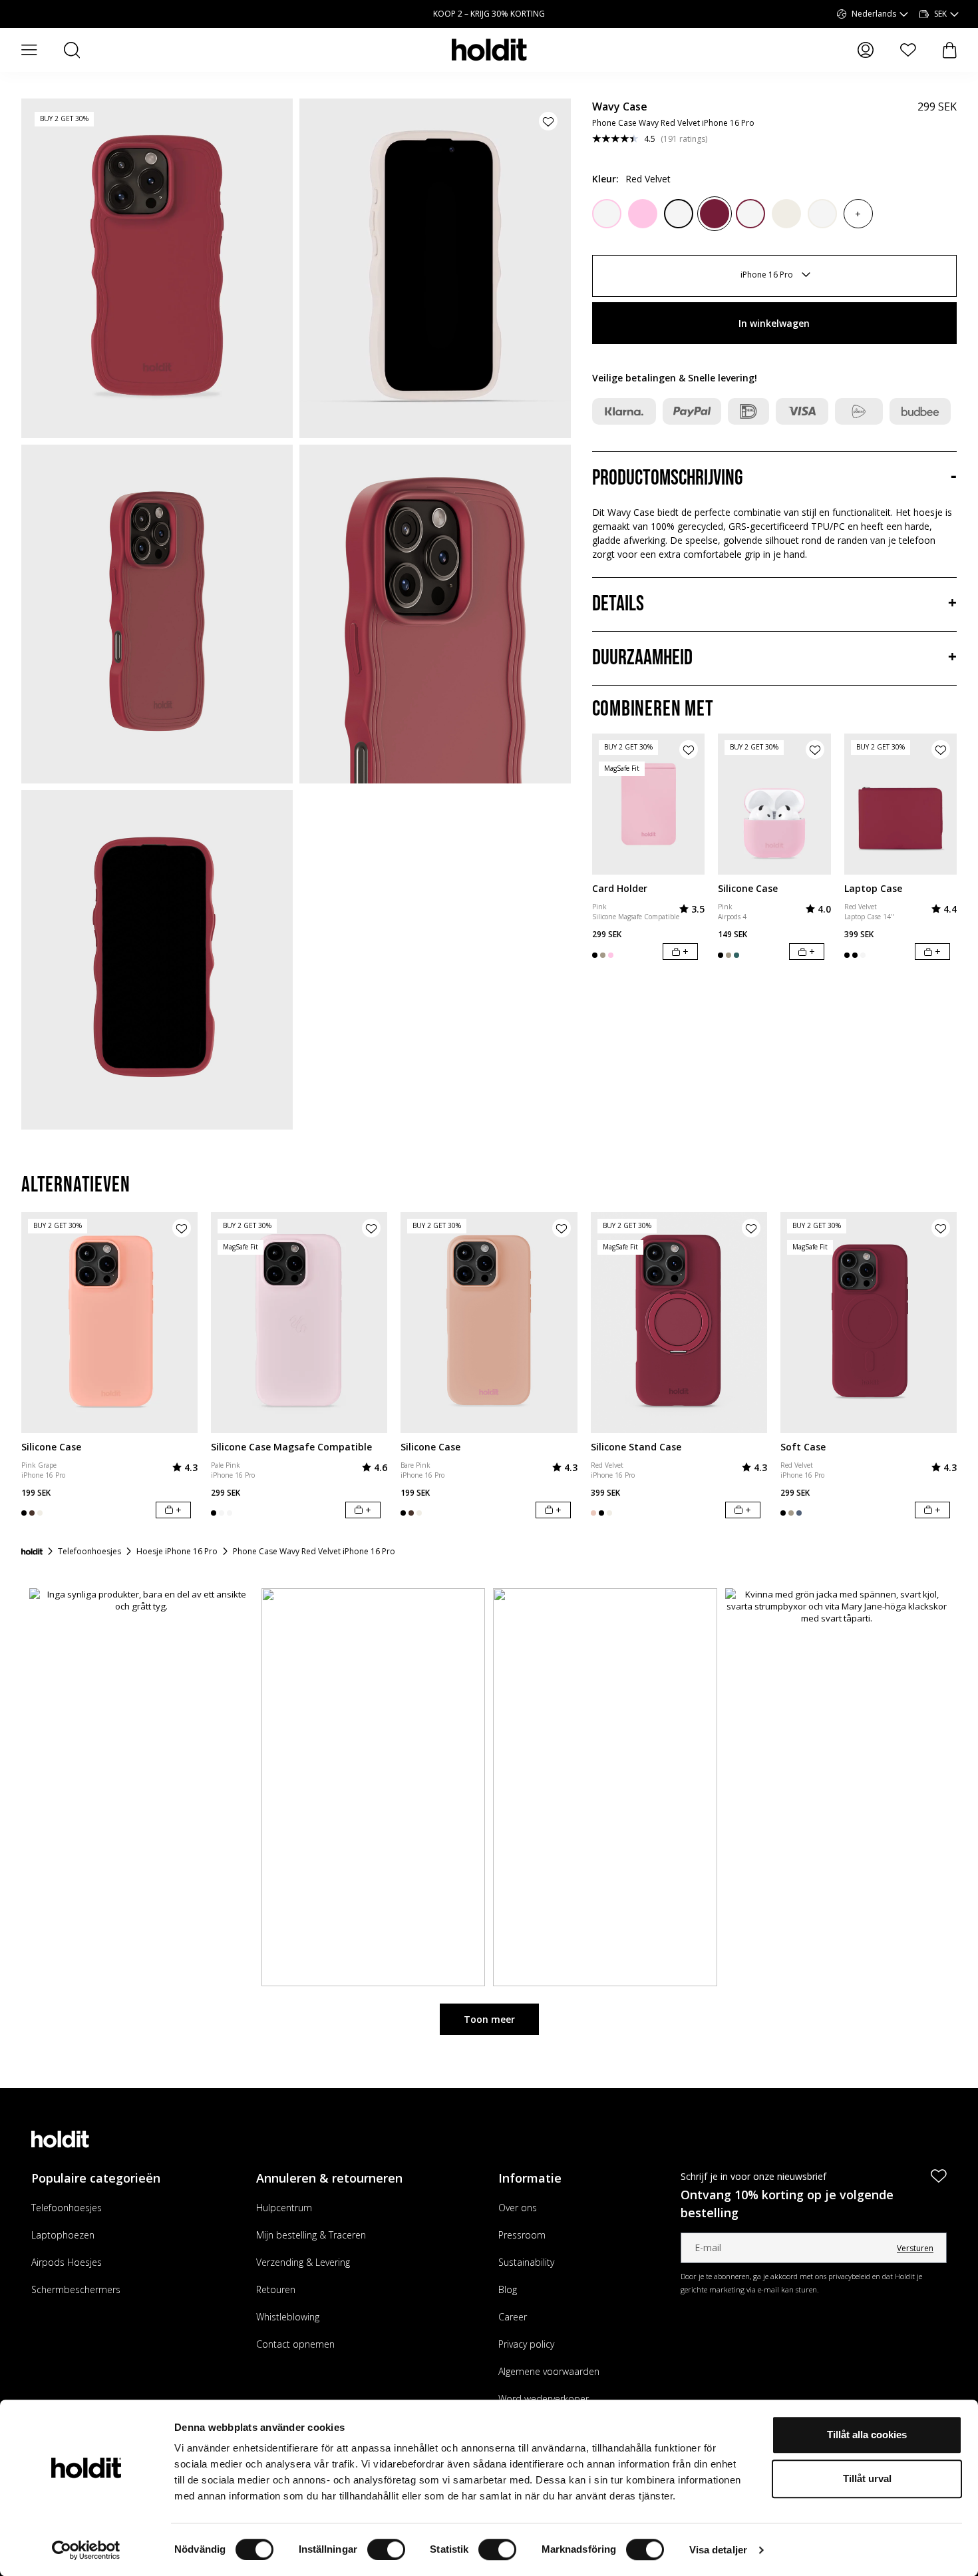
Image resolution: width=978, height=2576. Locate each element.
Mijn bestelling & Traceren (311, 2235)
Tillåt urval (867, 2478)
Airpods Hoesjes (67, 2262)
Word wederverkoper (544, 2399)
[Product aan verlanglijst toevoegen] (548, 121)
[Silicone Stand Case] (679, 1322)
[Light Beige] (786, 214)
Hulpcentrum (284, 2208)
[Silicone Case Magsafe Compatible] (299, 1322)
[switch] (386, 2549)
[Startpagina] (32, 1552)
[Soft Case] (869, 1322)
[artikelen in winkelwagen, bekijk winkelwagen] (950, 50)
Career (513, 2317)
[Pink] (643, 214)
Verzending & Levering (303, 2262)
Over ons (518, 2208)
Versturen (915, 2248)
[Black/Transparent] (679, 214)
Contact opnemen (295, 2344)
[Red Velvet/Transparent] (750, 214)
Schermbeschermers (76, 2289)
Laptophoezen (63, 2235)
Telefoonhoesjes (67, 2208)
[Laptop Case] (901, 804)
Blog (508, 2289)
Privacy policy (526, 2344)
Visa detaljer (718, 2550)
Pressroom (522, 2235)
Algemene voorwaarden (549, 2371)
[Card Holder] (649, 804)
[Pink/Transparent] (607, 214)
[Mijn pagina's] (866, 50)
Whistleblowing (288, 2317)
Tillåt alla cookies (867, 2435)
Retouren (276, 2289)
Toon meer (489, 2019)
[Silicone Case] (774, 804)
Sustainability (526, 2262)
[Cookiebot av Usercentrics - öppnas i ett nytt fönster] (86, 2550)
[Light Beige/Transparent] (822, 214)
